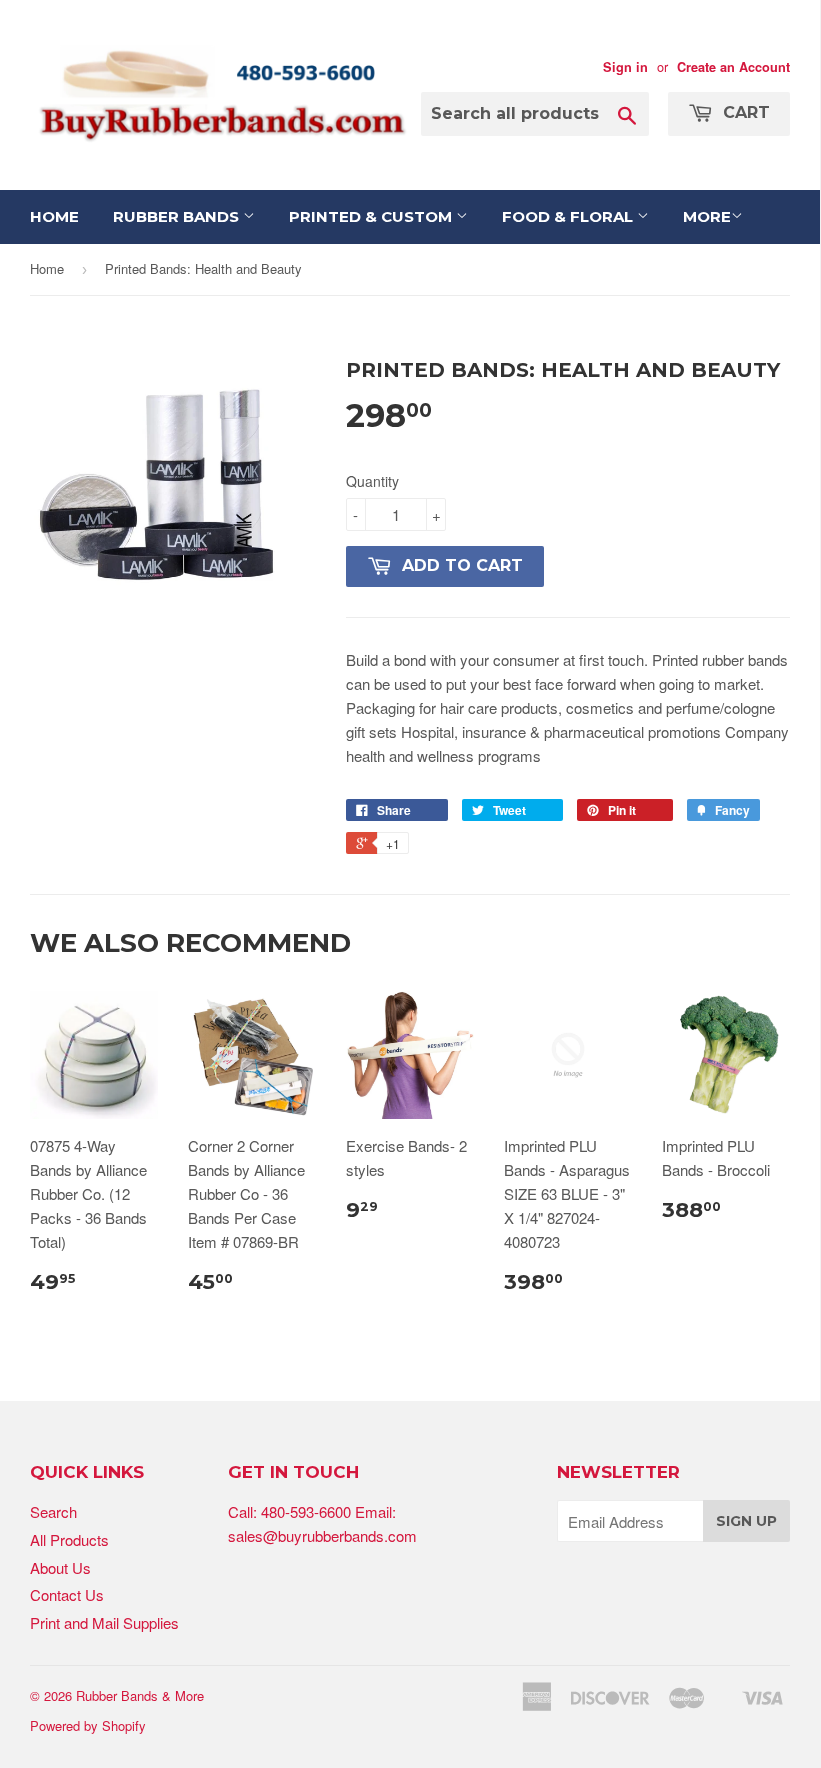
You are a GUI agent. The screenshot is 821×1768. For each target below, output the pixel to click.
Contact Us (67, 1594)
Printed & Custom (372, 216)
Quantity (372, 481)
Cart (744, 112)
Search (53, 1511)
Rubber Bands (178, 216)
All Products (69, 1539)
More (707, 216)
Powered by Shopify (88, 1725)
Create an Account (733, 67)
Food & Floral (569, 216)
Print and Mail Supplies (104, 1622)
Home (54, 216)
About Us (60, 1567)
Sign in (625, 67)
